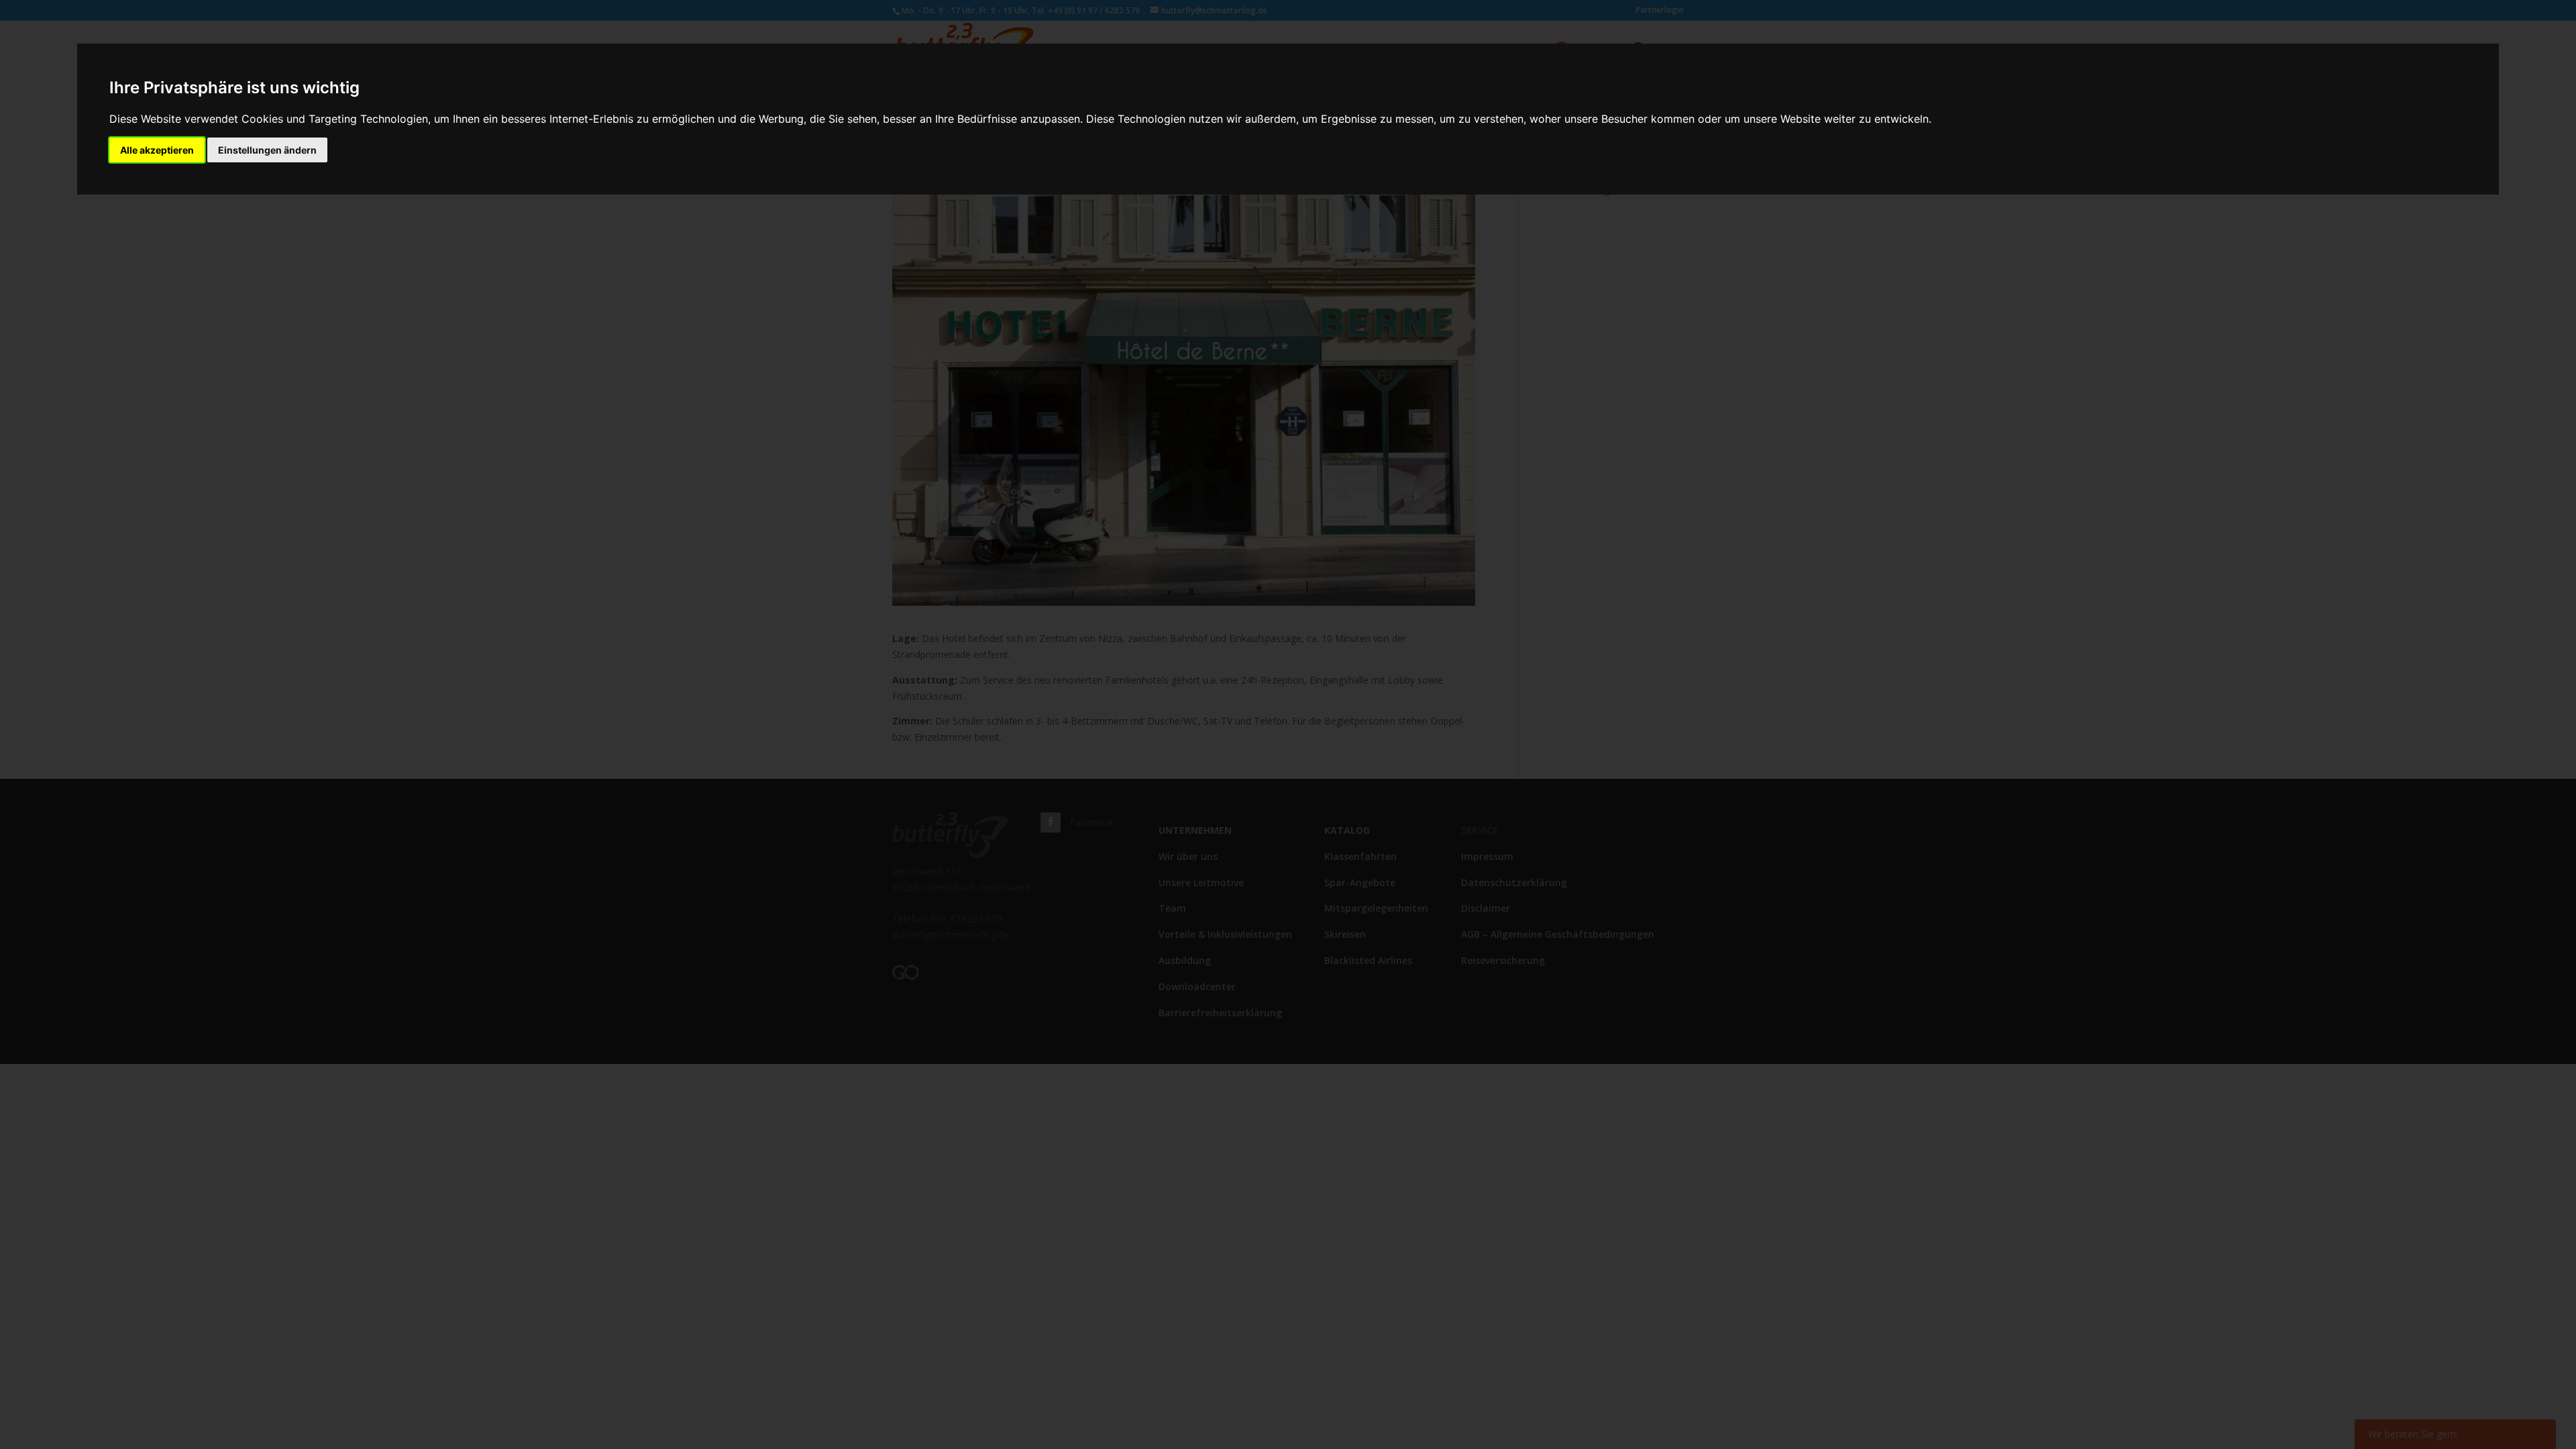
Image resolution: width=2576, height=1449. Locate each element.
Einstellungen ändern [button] (267, 150)
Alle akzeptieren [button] (157, 150)
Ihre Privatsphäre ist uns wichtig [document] (234, 88)
